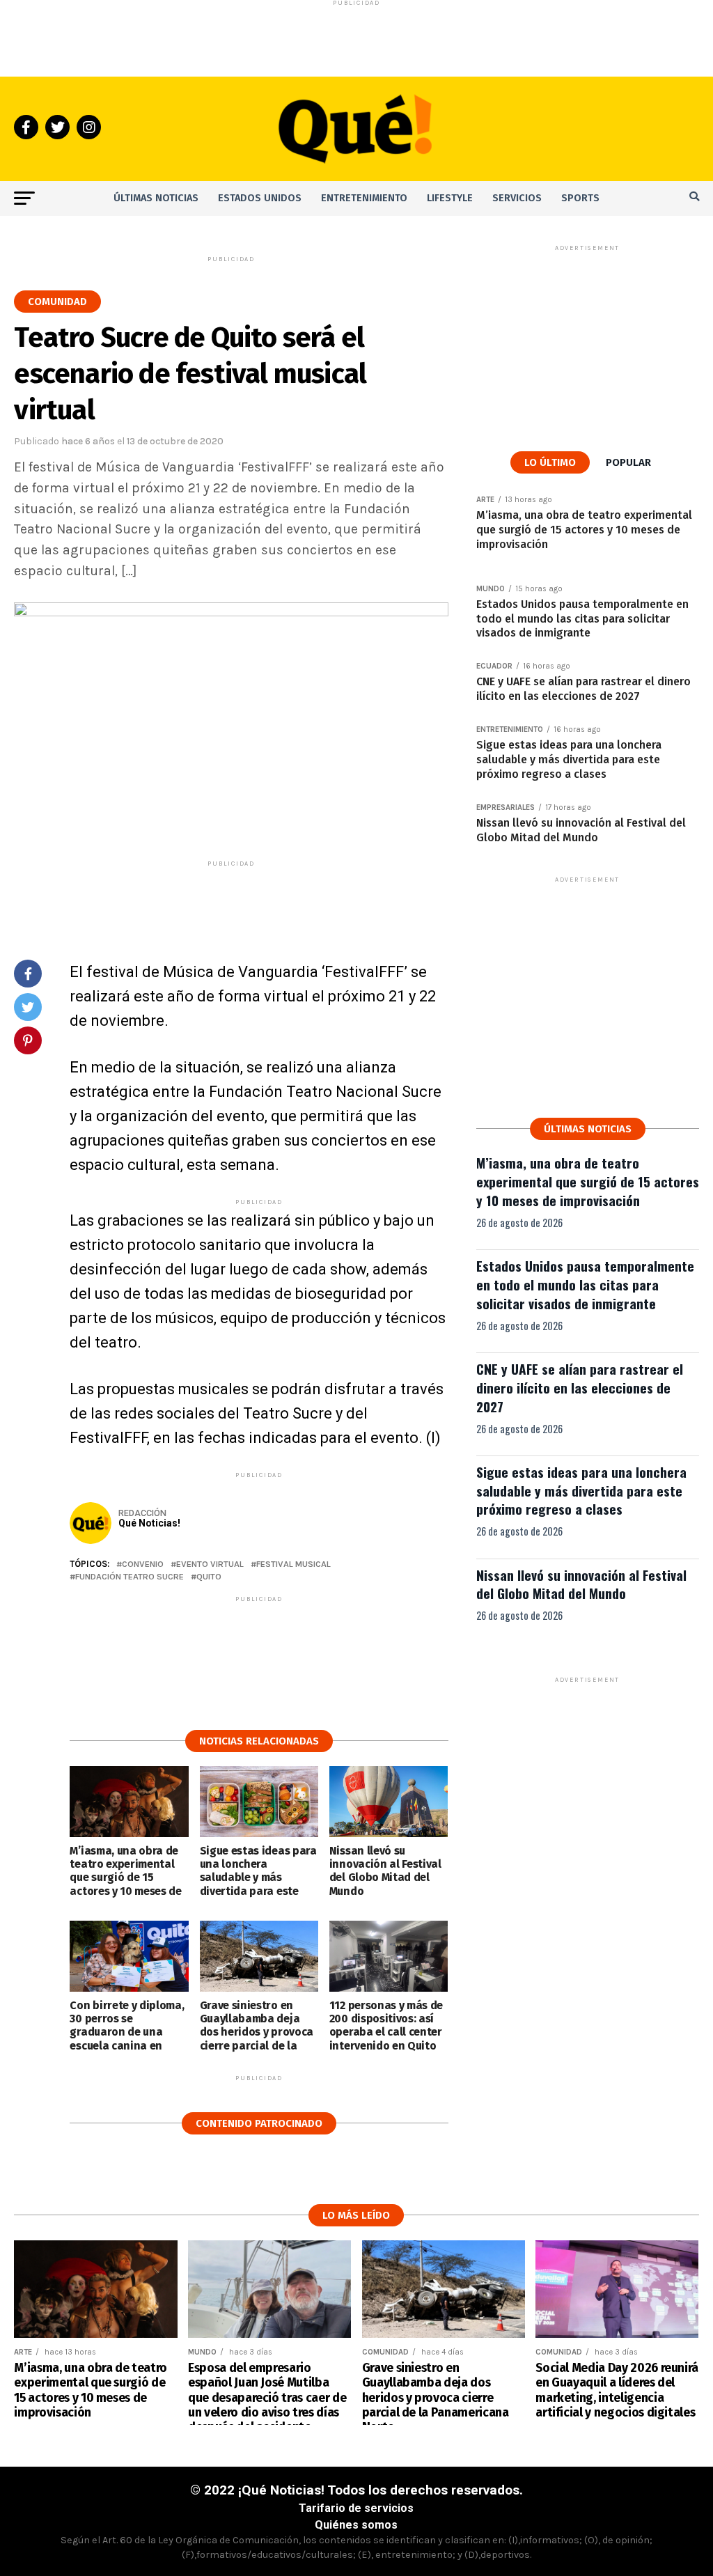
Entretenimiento (364, 198)
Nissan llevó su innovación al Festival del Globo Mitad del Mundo (581, 1584)
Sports (580, 198)
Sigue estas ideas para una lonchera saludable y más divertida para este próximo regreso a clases (581, 1491)
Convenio (143, 1564)
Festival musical (293, 1564)
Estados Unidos (260, 198)
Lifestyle (450, 198)
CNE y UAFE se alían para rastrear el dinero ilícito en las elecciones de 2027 (580, 1388)
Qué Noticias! (149, 1523)
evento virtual (210, 1564)
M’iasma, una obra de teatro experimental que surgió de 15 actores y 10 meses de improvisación (588, 1181)
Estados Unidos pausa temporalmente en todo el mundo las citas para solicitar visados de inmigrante (585, 1285)
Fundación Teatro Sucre (130, 1577)
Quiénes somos (356, 2525)
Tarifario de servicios (356, 2508)
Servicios (517, 198)
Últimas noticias (156, 198)
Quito (209, 1577)
